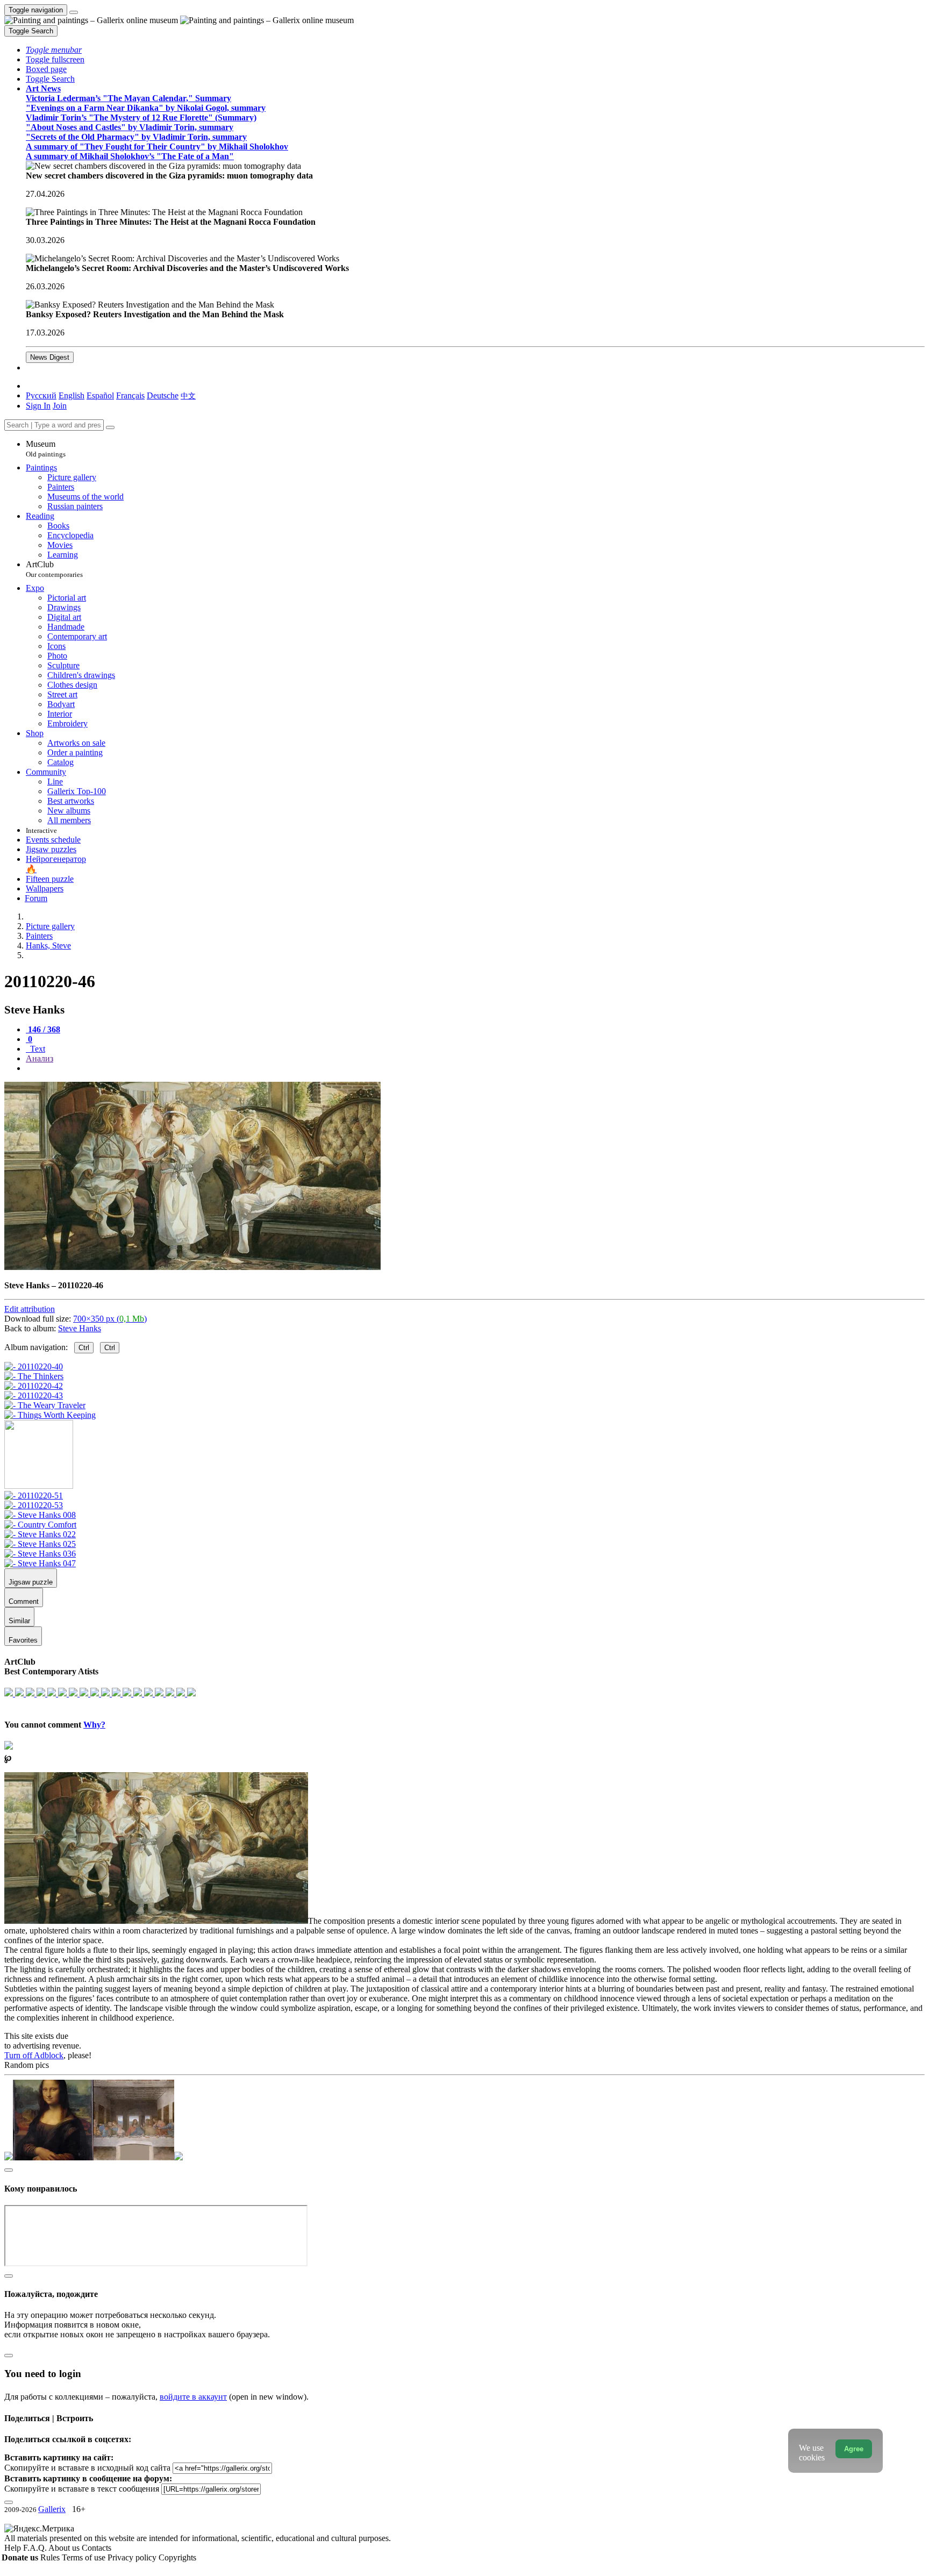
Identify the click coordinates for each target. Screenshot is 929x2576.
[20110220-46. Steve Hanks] (192, 1267)
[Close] (110, 427)
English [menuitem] (72, 395)
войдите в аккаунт (193, 2397)
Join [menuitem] (60, 406)
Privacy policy (133, 2557)
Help (14, 2548)
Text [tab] (37, 1049)
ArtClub (54, 569)
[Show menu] (74, 12)
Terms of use (85, 2557)
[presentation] (475, 1068)
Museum (46, 449)
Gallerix (52, 2509)
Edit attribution (30, 1309)
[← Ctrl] (50, 1415)
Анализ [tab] (40, 1058)
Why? (94, 1725)
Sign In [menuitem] (38, 406)
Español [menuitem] (100, 395)
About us (65, 2548)
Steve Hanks (80, 1328)
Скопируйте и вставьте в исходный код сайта (87, 2468)
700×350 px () (110, 1319)
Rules (51, 2557)
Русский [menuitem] (41, 395)
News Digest (50, 357)
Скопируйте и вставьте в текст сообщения (82, 2489)
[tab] (43, 1029)
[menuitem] (188, 395)
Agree (854, 2449)
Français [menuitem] (130, 395)
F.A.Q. (36, 2548)
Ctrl (84, 1348)
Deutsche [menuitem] (163, 395)
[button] (54, 50)
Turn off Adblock (34, 2055)
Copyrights (177, 2557)
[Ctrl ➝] (34, 1496)
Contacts (97, 2548)
